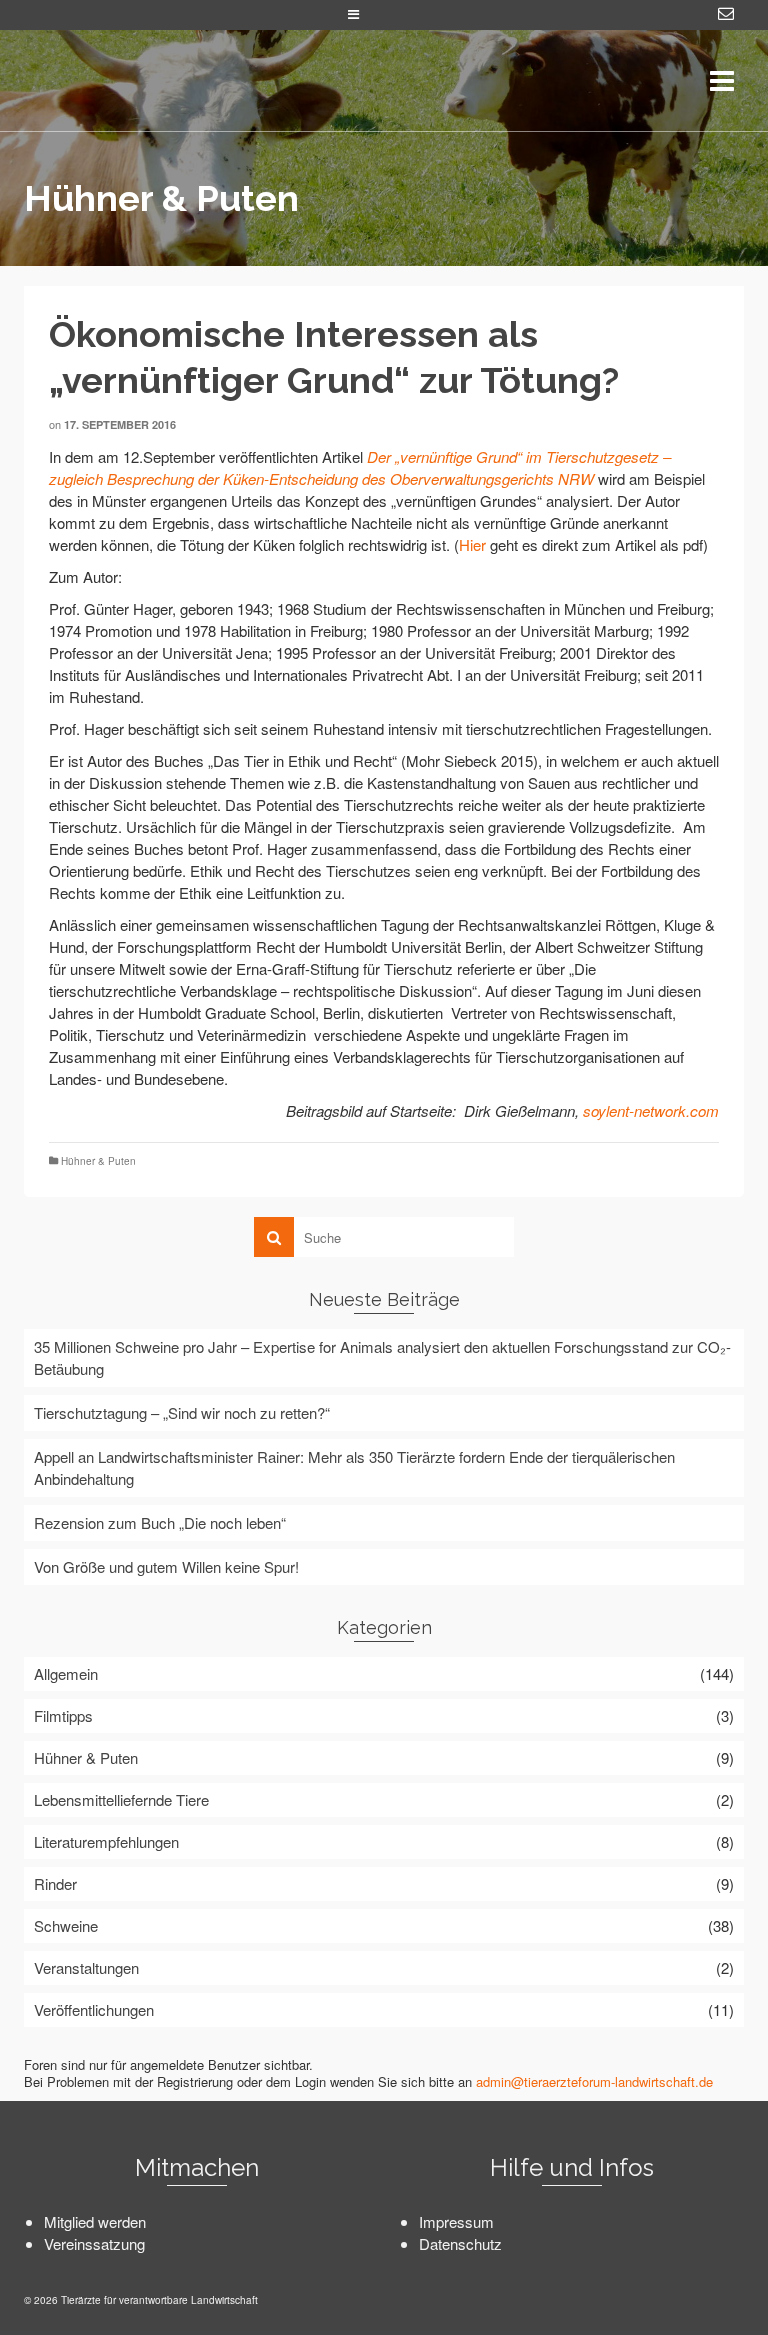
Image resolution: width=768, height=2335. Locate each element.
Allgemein (66, 1673)
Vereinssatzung (94, 2243)
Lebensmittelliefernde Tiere (121, 1799)
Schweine (66, 1925)
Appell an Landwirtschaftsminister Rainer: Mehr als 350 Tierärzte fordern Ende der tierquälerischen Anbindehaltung (354, 1467)
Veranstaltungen (86, 1967)
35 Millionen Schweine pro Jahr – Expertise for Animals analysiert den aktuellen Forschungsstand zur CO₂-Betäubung (382, 1357)
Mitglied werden (95, 2221)
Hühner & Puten (98, 1161)
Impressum (456, 2221)
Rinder (55, 1883)
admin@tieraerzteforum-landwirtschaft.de (594, 2081)
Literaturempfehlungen (106, 1841)
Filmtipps (63, 1715)
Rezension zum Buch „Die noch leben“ (160, 1522)
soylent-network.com (651, 1110)
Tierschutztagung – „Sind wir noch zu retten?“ (182, 1412)
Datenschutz (460, 2243)
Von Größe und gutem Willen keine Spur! (166, 1566)
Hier (472, 544)
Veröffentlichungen (94, 2009)
